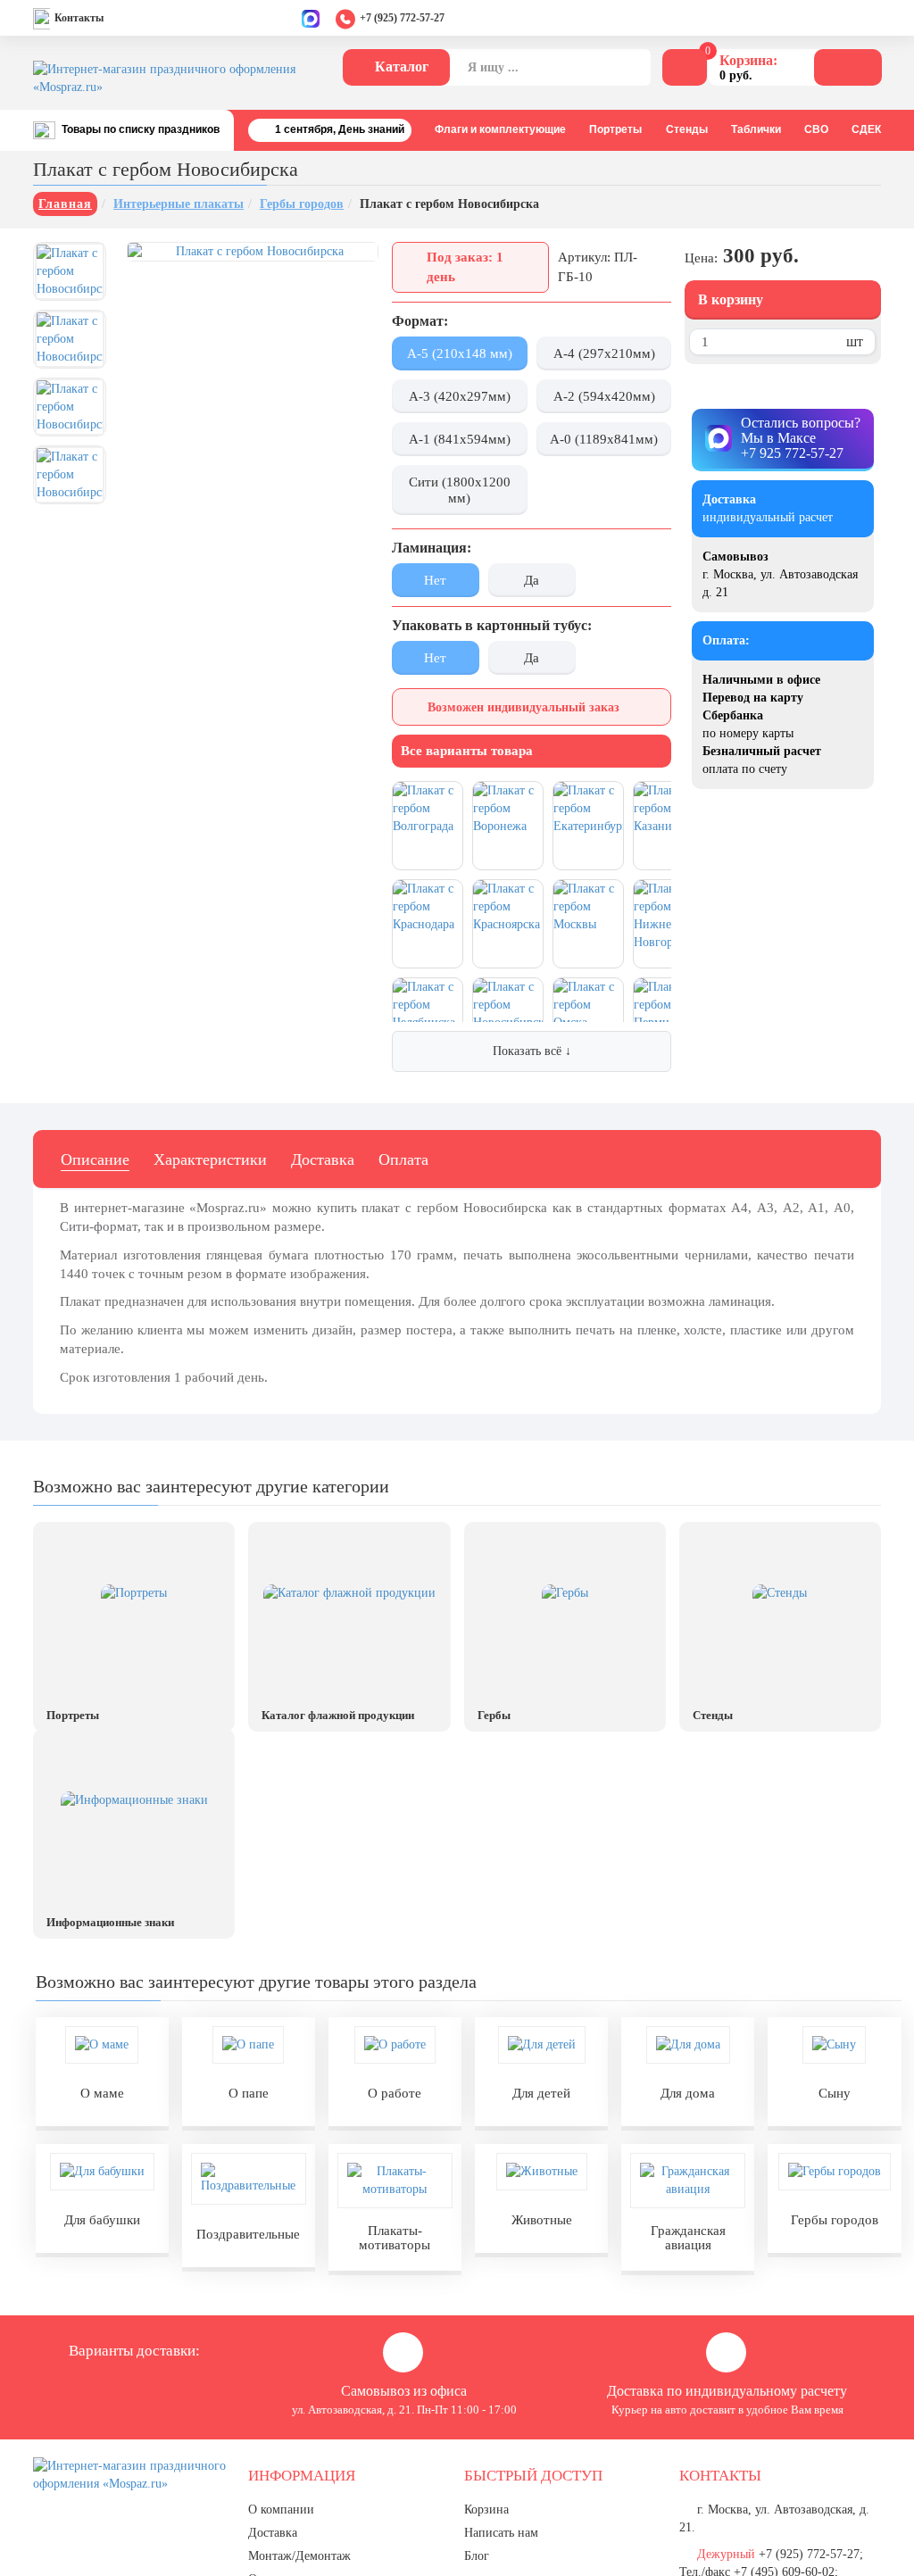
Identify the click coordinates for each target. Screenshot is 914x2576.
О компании (281, 2510)
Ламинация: (432, 548)
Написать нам (501, 2533)
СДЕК (866, 129)
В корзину (731, 299)
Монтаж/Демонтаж (299, 2556)
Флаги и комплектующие (500, 129)
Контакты (79, 18)
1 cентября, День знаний (340, 129)
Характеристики (210, 1159)
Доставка (323, 1159)
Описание (95, 1159)
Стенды (687, 129)
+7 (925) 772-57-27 (402, 18)
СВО (816, 129)
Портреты (615, 129)
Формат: (420, 321)
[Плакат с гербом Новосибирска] (70, 271)
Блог (477, 2556)
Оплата (403, 1159)
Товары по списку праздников (141, 129)
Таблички (756, 129)
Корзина (486, 2510)
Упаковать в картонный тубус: (492, 625)
